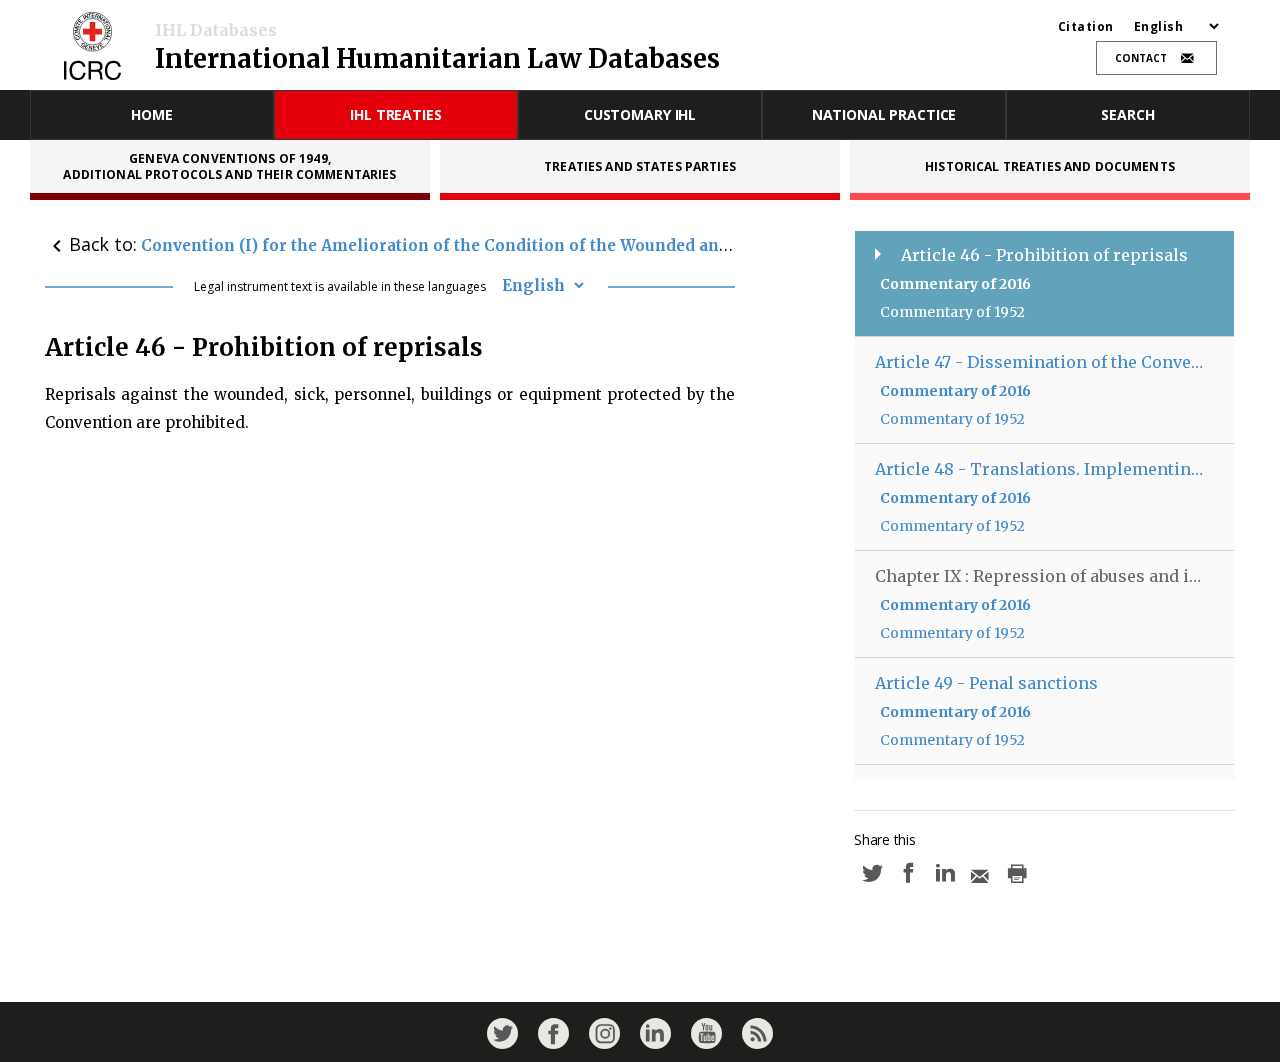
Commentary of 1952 (952, 312)
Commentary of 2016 (955, 284)
